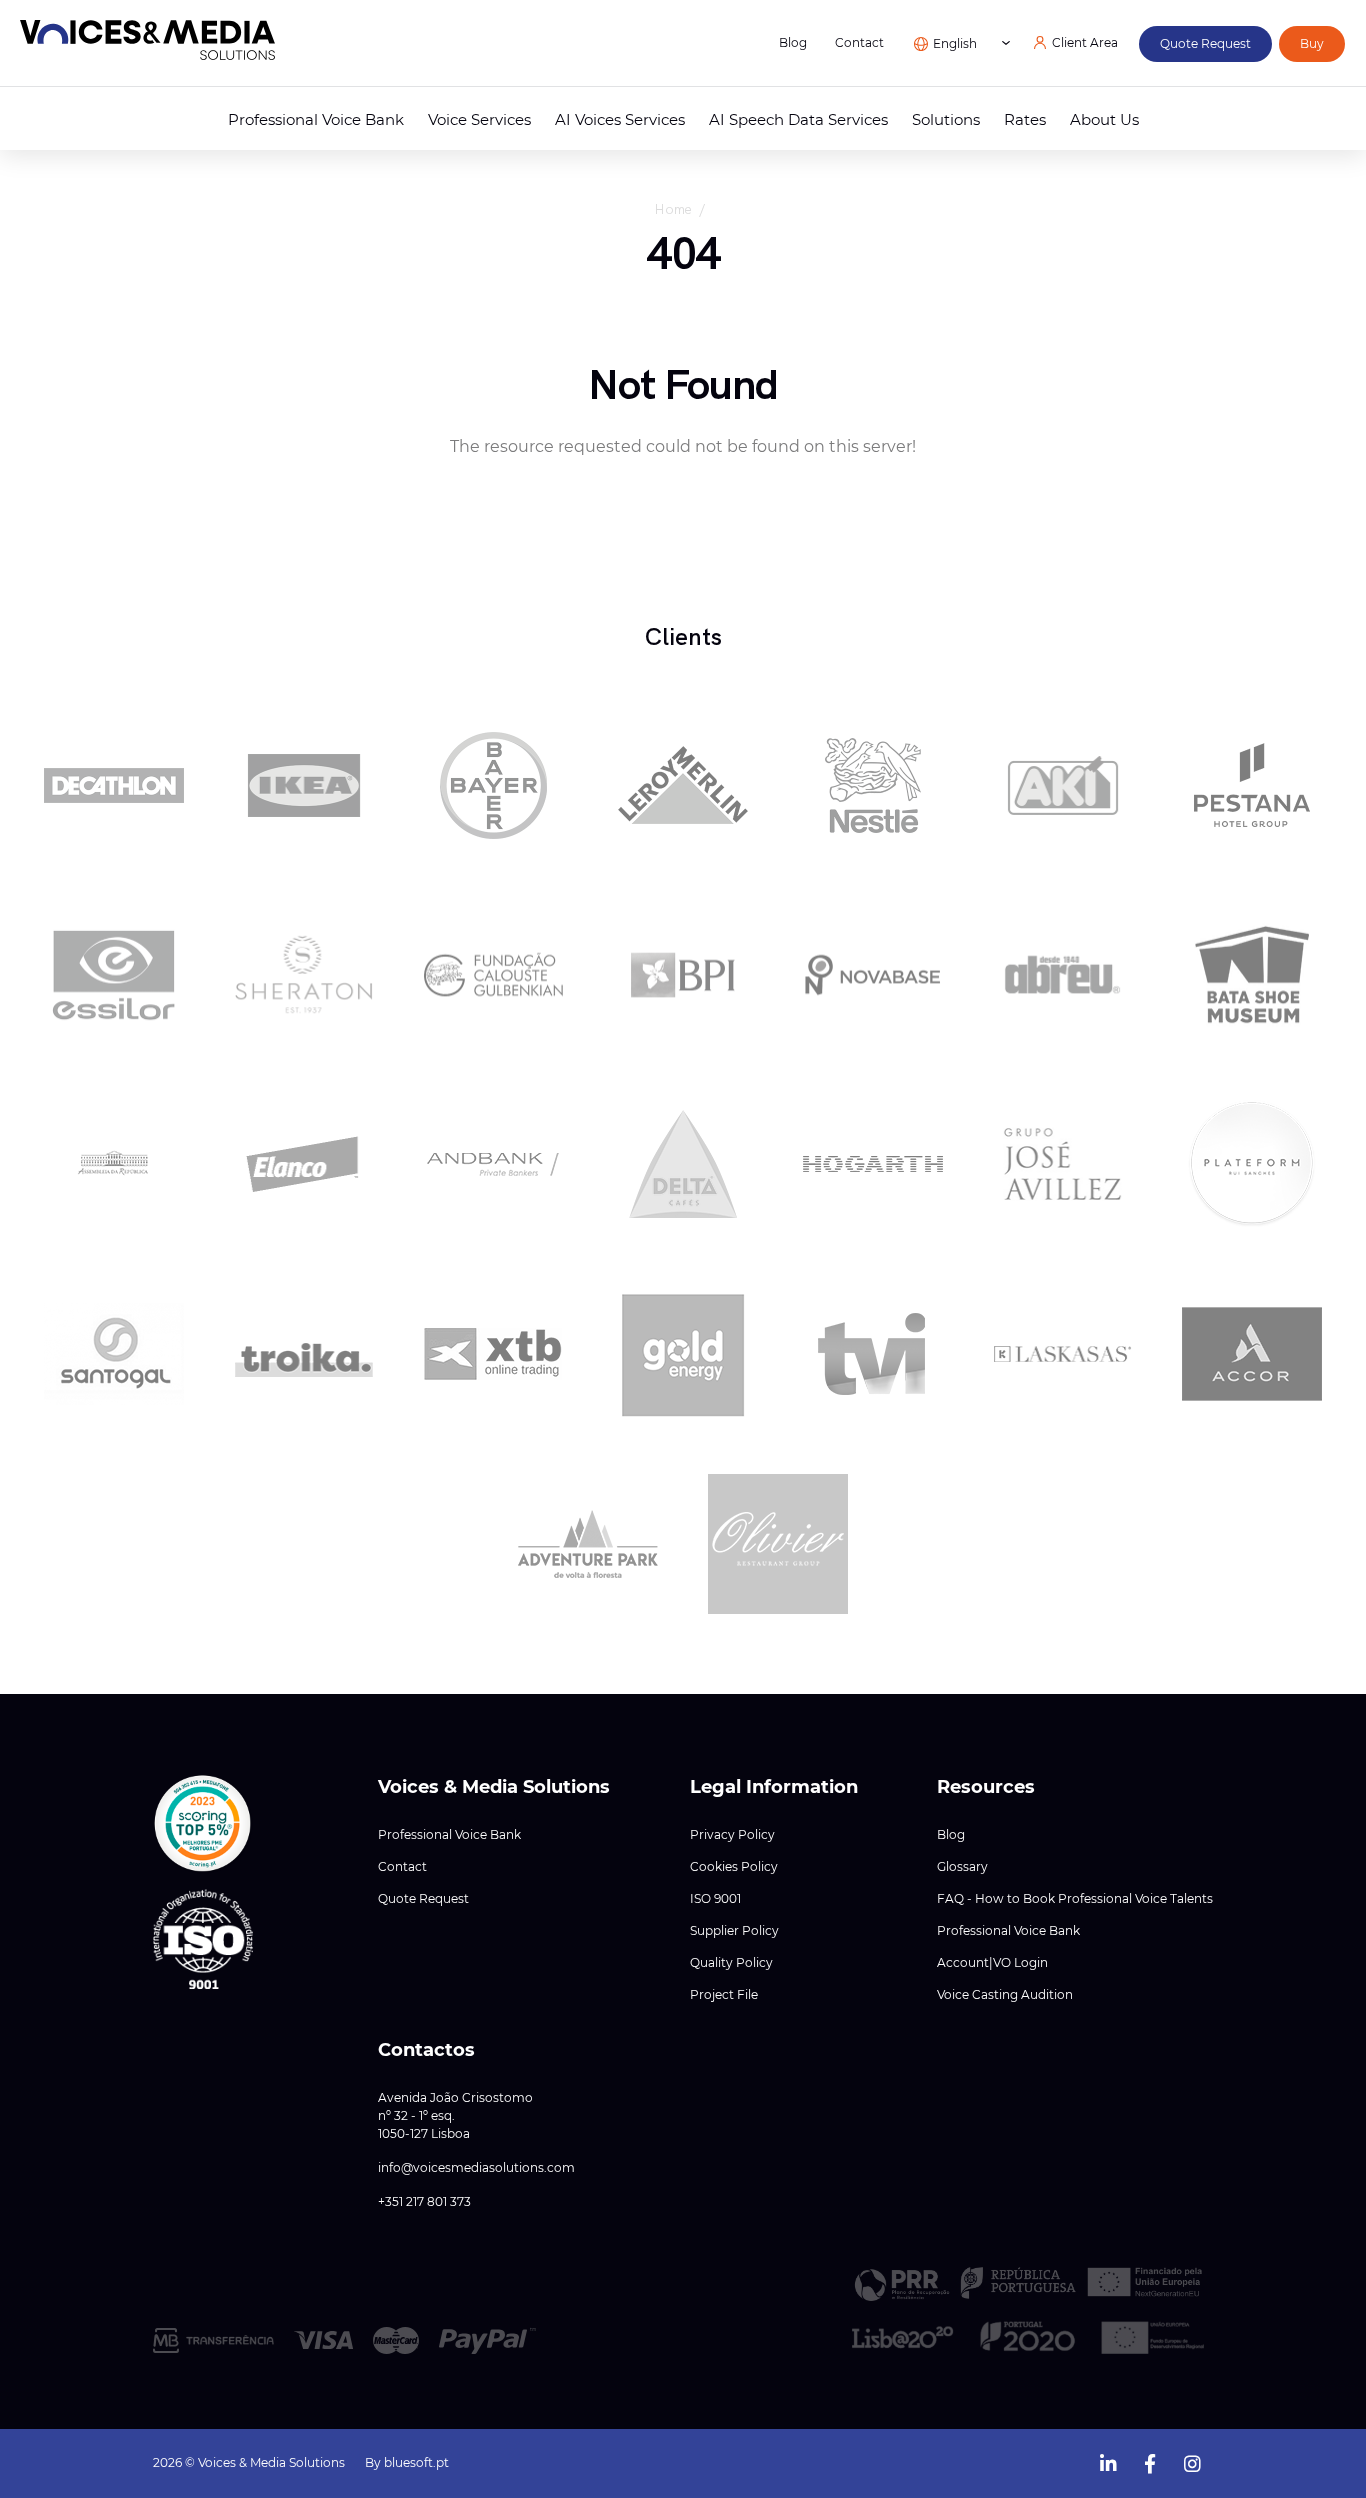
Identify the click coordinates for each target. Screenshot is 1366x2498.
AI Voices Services (620, 120)
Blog (793, 43)
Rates (1025, 120)
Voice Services (479, 120)
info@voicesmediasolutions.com (476, 2168)
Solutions (946, 120)
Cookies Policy (734, 1867)
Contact (859, 43)
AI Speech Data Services (798, 120)
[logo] (147, 43)
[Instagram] (1192, 2461)
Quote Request (423, 1899)
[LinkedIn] (1108, 2461)
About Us (1104, 120)
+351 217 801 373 (424, 2202)
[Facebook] (1150, 2461)
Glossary (962, 1867)
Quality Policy (731, 1963)
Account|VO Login (992, 1963)
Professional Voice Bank (316, 120)
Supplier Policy (734, 1931)
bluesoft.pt (416, 2462)
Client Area (1085, 43)
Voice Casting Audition (1005, 1995)
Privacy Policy (732, 1835)
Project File (724, 1995)
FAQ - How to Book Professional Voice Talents (1075, 1899)
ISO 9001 (715, 1899)
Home (673, 209)
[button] (203, 1824)
